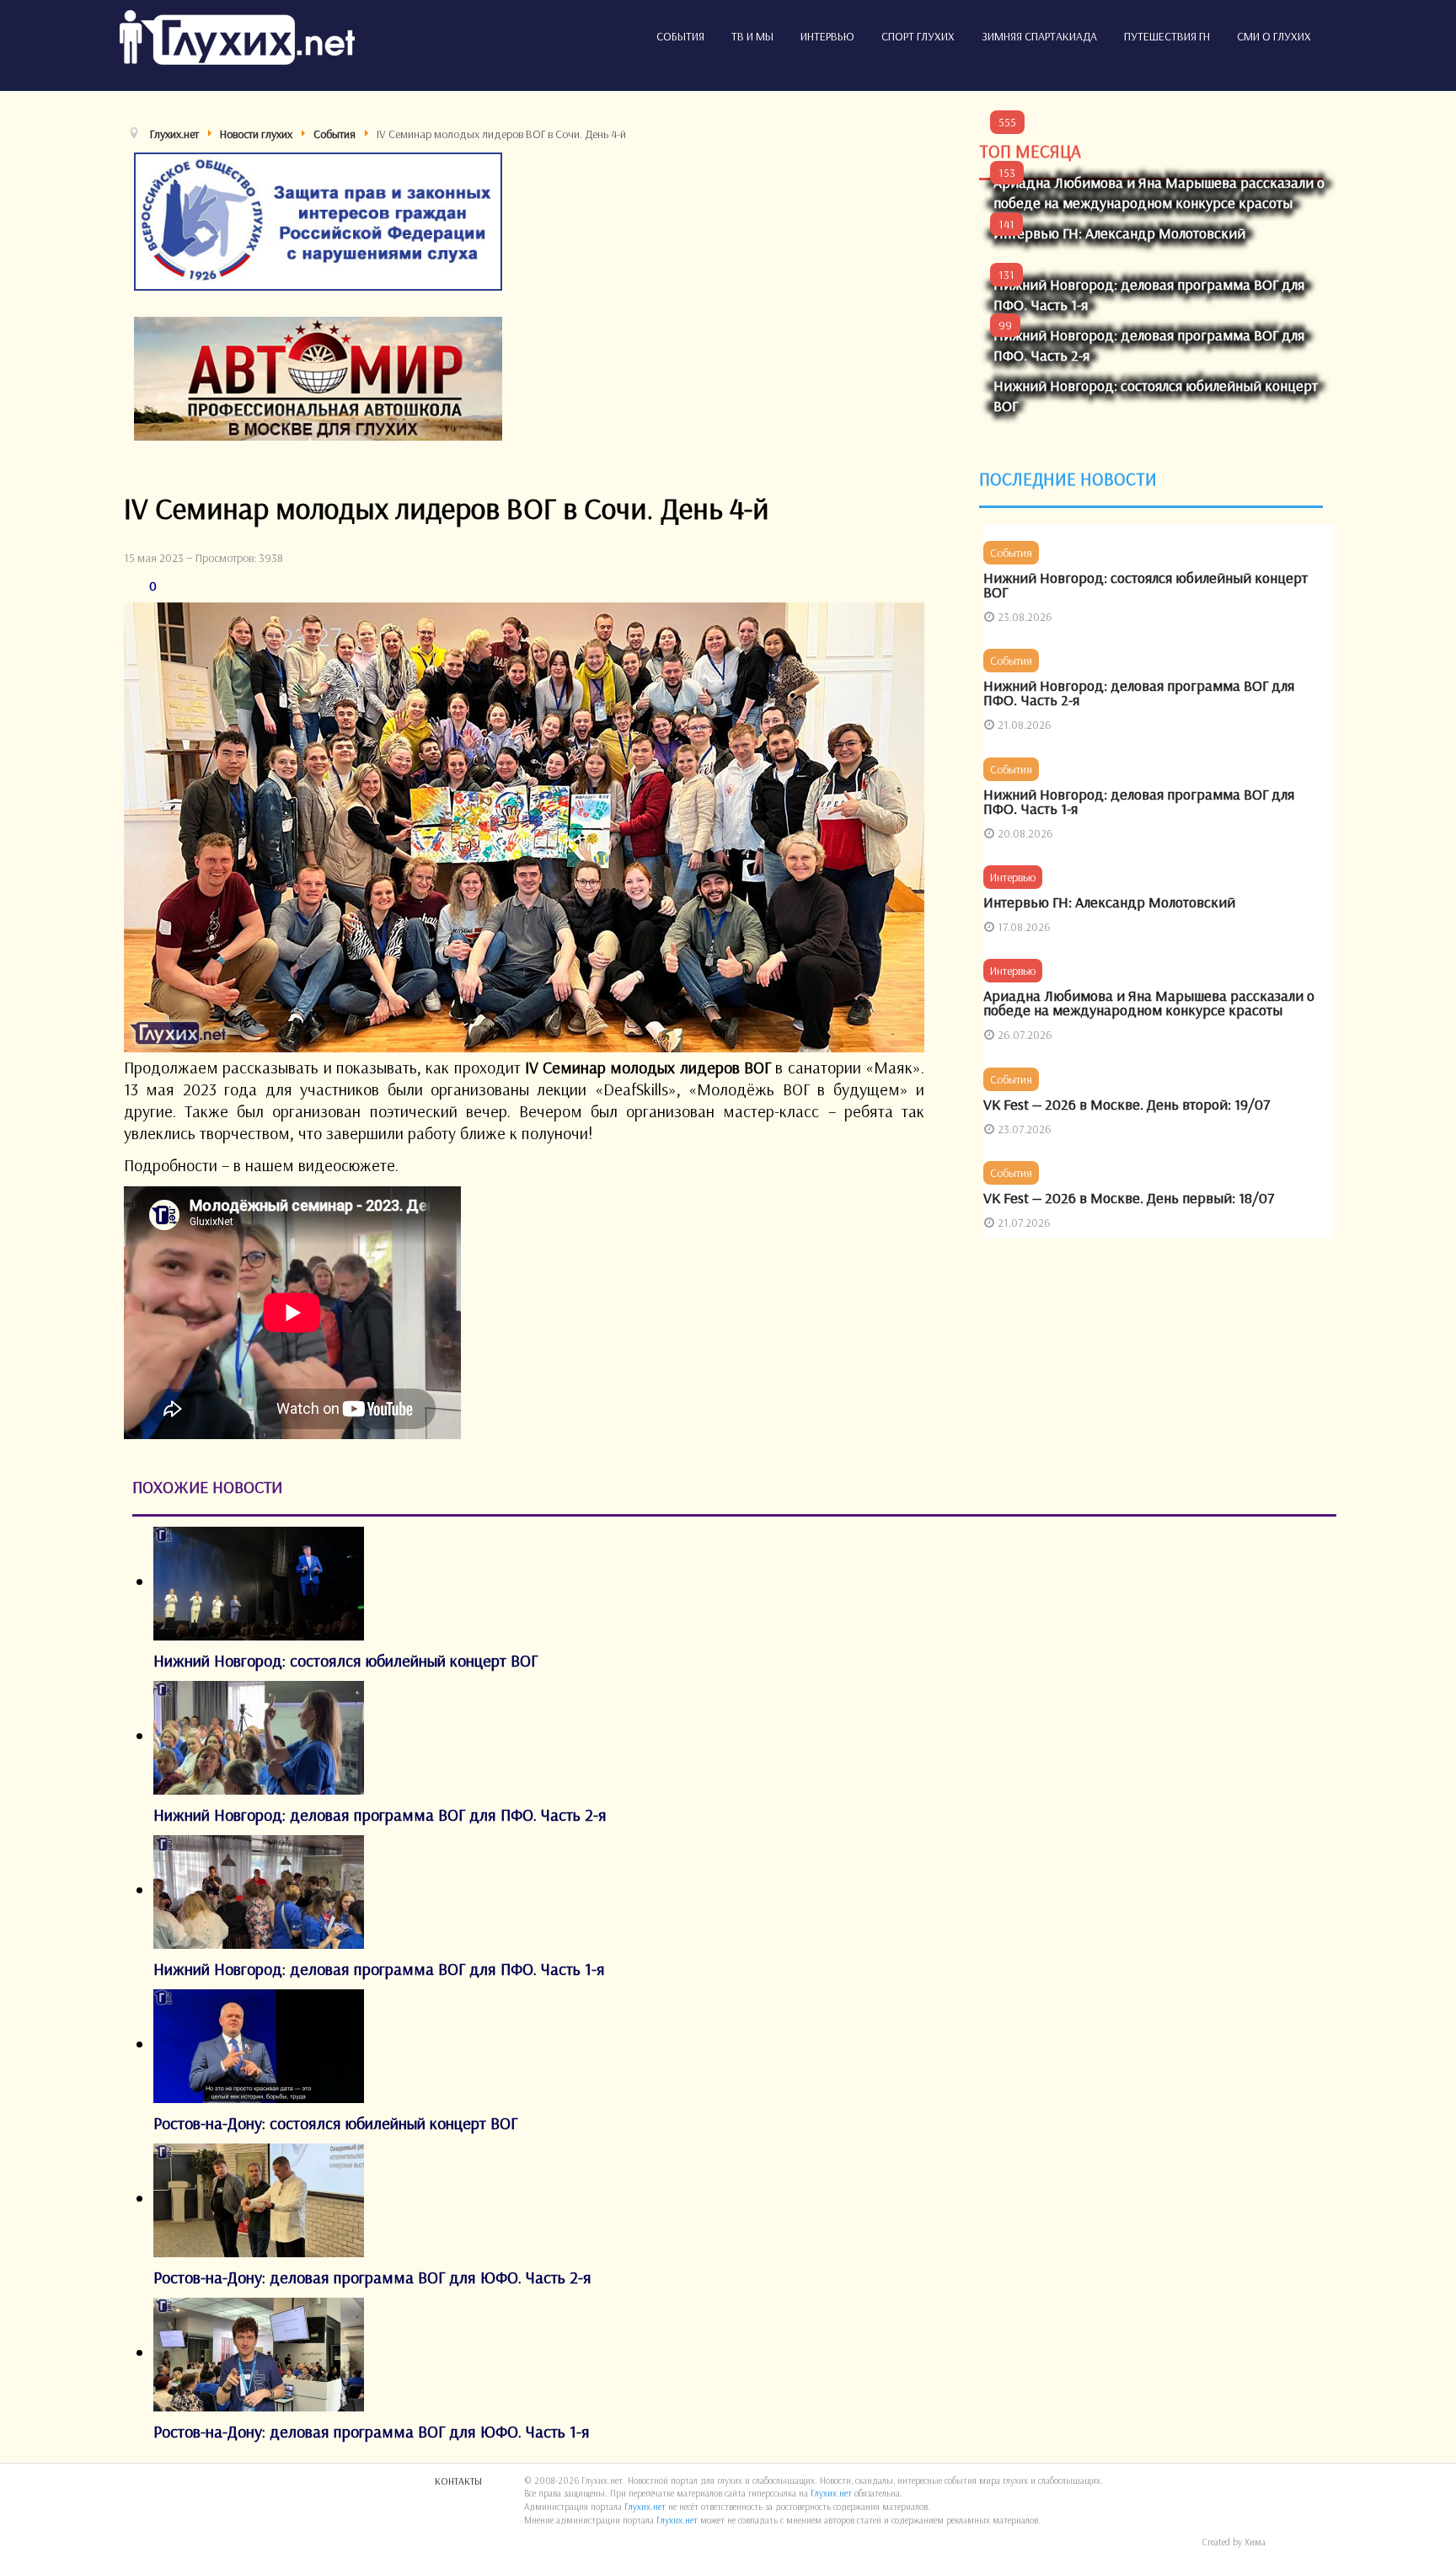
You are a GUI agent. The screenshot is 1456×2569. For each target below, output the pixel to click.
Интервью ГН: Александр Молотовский (1119, 233)
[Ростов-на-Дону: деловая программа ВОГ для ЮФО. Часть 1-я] (259, 2352)
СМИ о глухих (1274, 36)
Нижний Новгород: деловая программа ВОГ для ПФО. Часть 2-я (1139, 693)
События (680, 36)
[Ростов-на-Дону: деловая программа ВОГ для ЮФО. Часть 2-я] (259, 2198)
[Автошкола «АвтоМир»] (318, 376)
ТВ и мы (752, 36)
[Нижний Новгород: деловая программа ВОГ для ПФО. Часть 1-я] (259, 1889)
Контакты (458, 2481)
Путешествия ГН (1167, 36)
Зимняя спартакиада (1039, 36)
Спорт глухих (918, 36)
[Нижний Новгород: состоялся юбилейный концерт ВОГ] (259, 1581)
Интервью (827, 36)
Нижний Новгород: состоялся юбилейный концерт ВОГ (1146, 585)
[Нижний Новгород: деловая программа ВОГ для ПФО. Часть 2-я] (259, 1735)
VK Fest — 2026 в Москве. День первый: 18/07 (1129, 1198)
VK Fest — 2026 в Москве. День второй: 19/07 (1127, 1104)
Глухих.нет (831, 2493)
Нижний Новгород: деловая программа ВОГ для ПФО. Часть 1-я (1139, 801)
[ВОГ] (318, 219)
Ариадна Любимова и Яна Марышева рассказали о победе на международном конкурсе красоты (1159, 193)
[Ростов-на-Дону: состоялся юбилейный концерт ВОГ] (259, 2044)
